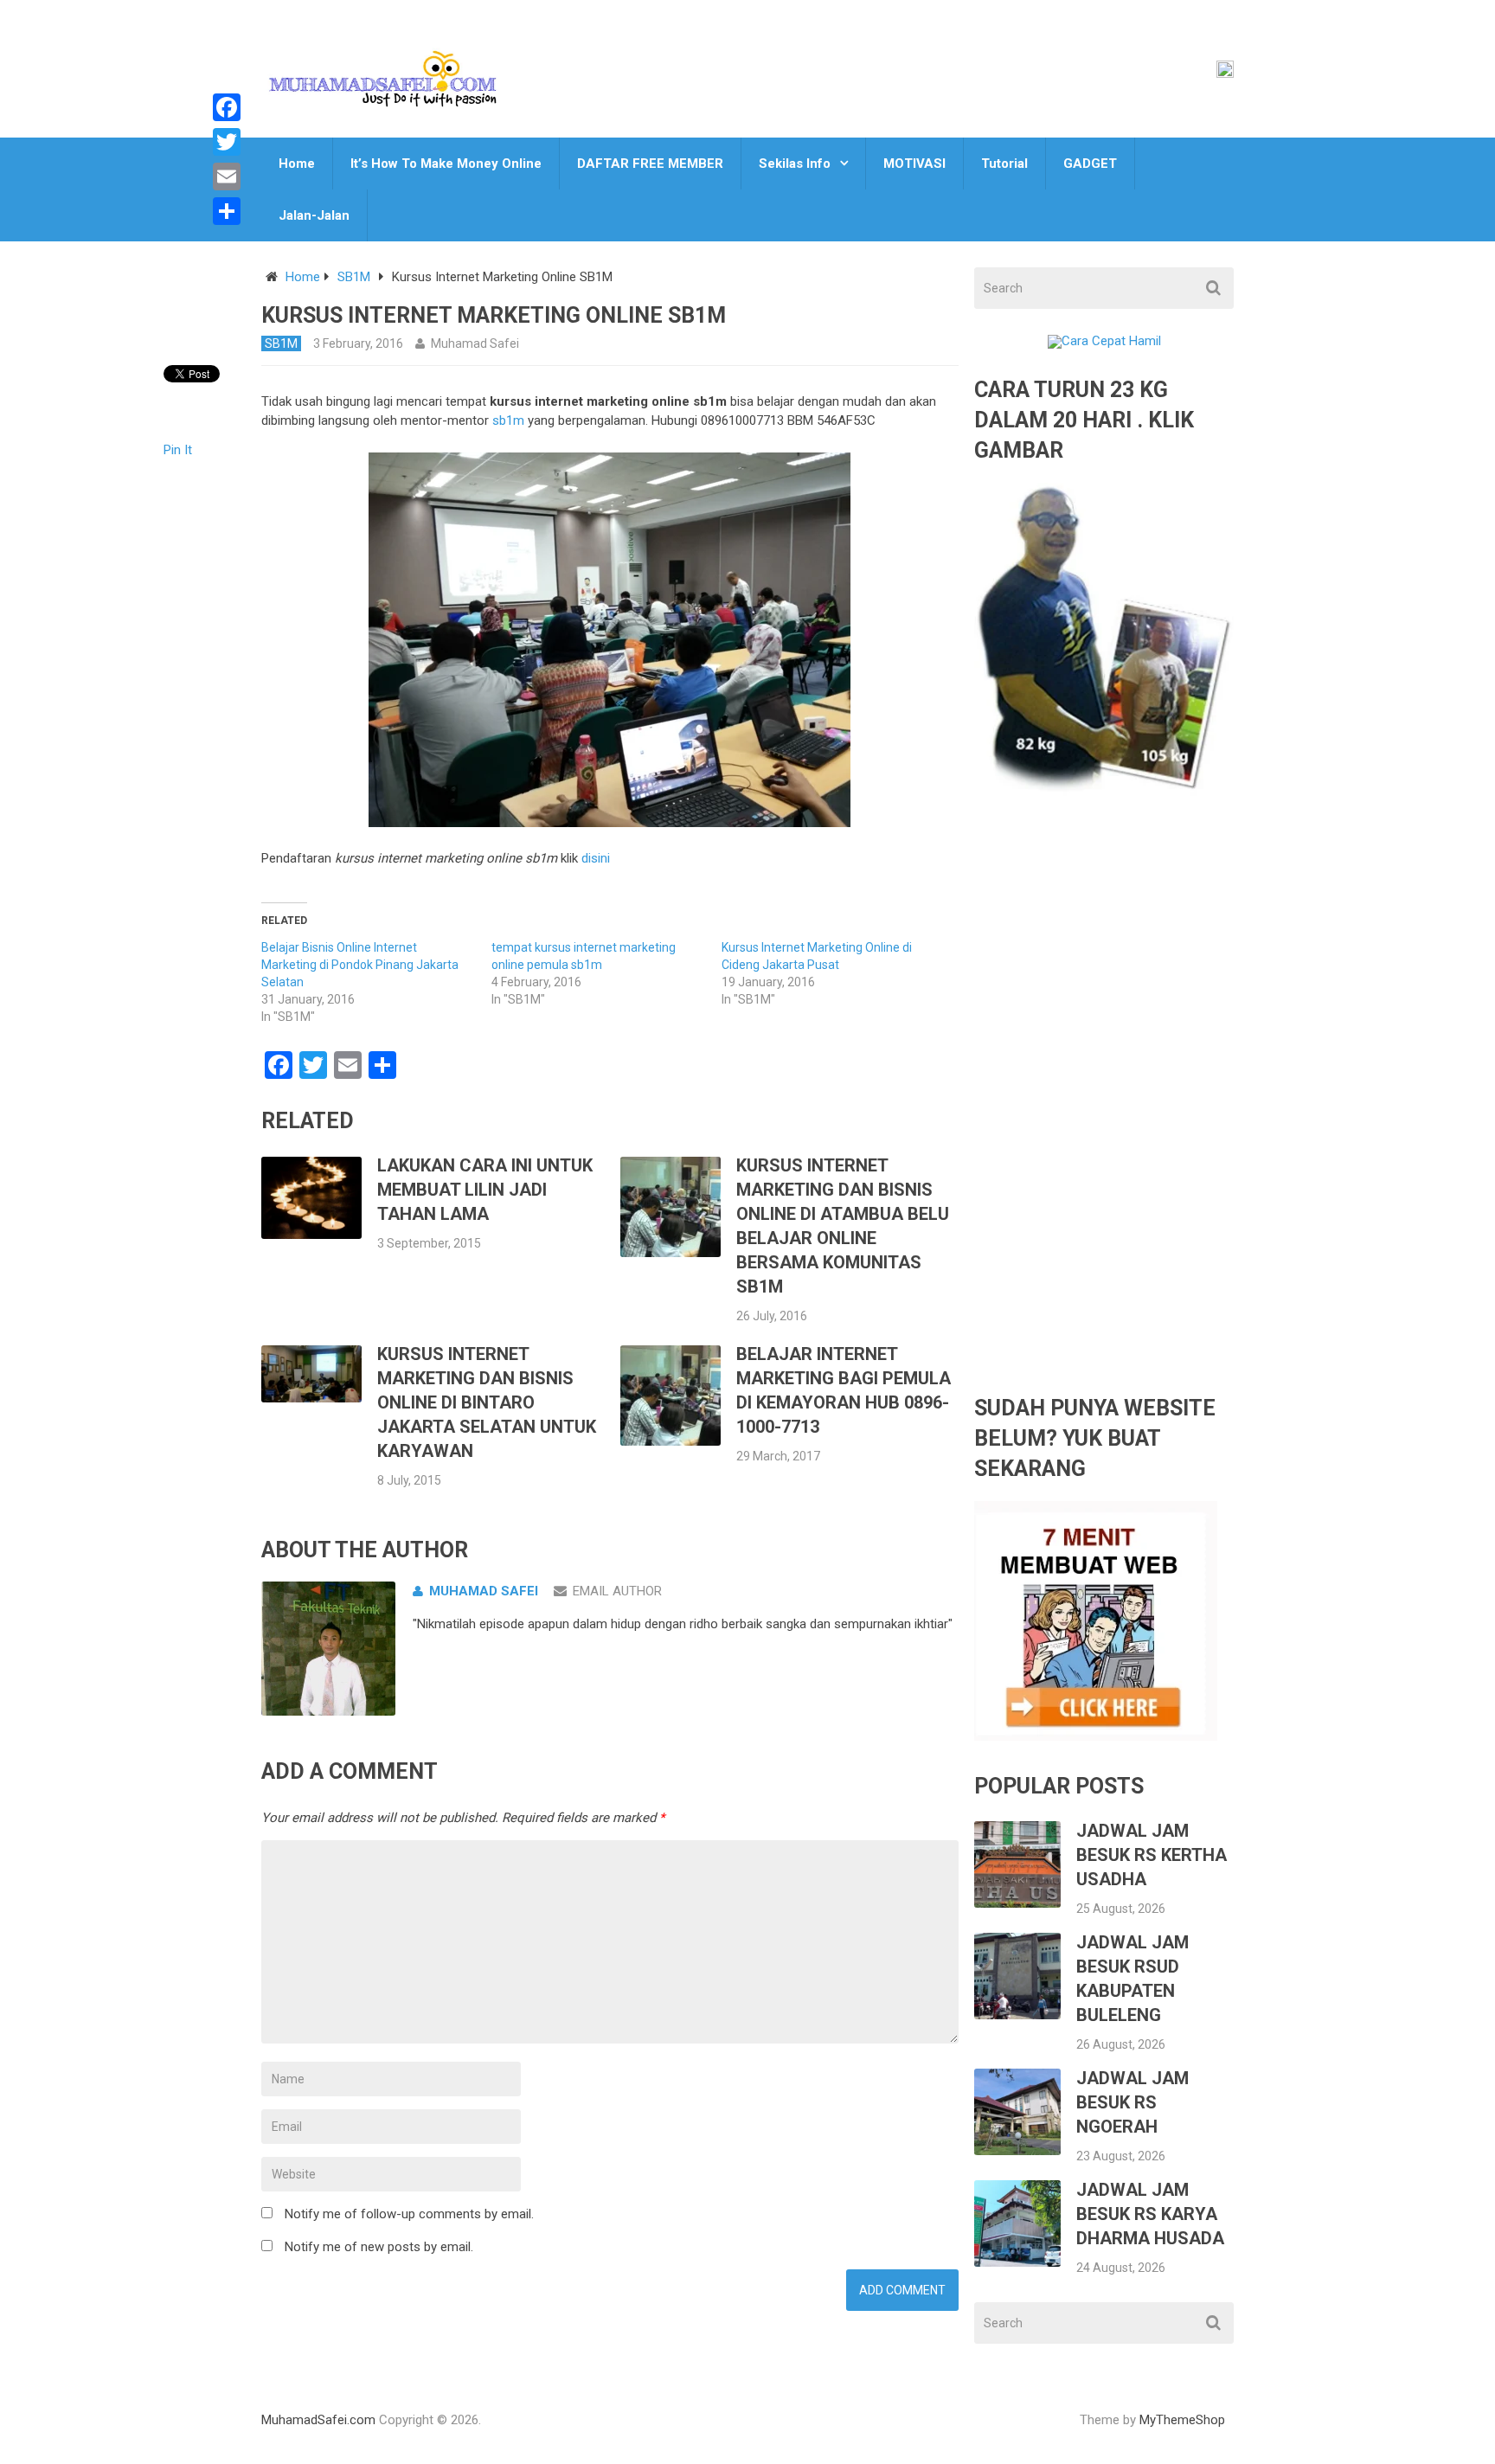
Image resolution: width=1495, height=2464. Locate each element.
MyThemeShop (1182, 2420)
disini (596, 858)
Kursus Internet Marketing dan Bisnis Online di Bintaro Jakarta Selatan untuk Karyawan (487, 1402)
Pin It (178, 450)
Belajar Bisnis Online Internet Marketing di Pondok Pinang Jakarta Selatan (360, 965)
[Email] (227, 176)
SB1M (354, 277)
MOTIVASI (914, 164)
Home (297, 164)
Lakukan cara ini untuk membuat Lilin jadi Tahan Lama (485, 1190)
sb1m (508, 420)
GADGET (1090, 164)
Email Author (617, 1591)
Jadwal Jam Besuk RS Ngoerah (1132, 2102)
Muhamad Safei (475, 343)
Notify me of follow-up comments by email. (409, 2214)
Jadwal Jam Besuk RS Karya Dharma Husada (1150, 2214)
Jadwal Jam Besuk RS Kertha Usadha (1152, 1855)
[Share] (227, 211)
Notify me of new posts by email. (379, 2247)
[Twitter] (227, 142)
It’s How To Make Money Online (446, 164)
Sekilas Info (795, 164)
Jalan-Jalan (314, 215)
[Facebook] (227, 107)
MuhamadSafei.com (318, 2420)
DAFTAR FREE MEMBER (650, 164)
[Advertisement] (1104, 1107)
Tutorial (1004, 164)
